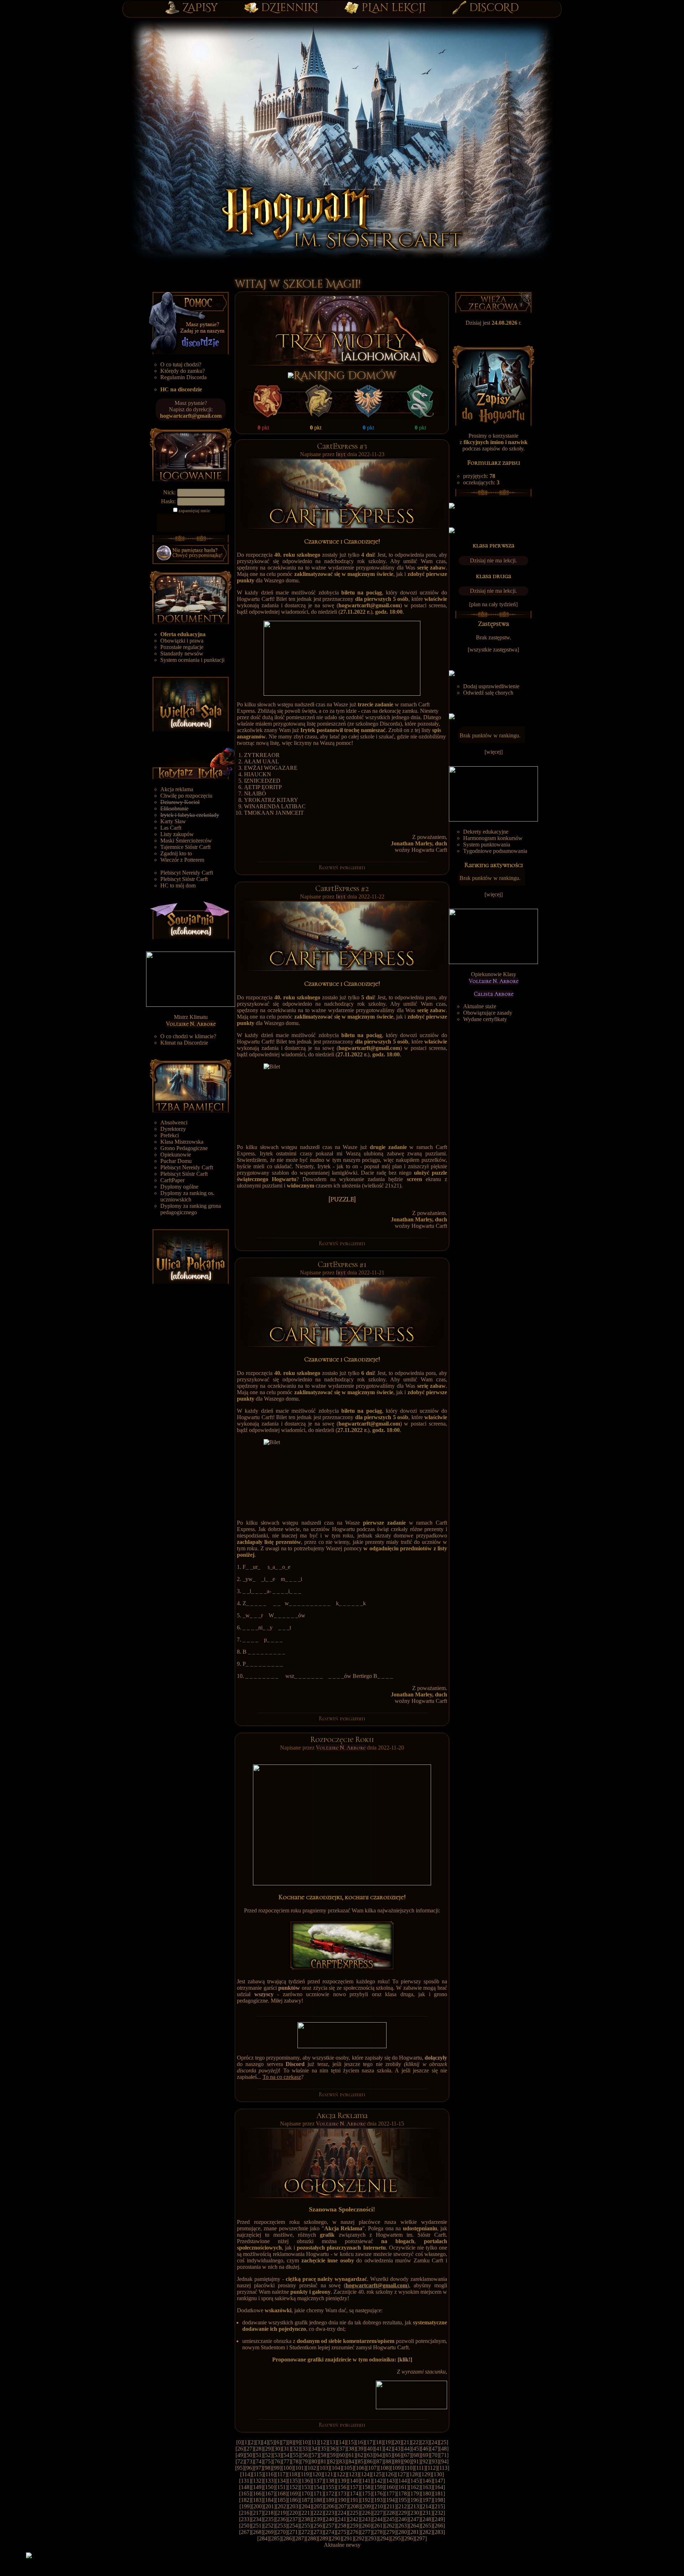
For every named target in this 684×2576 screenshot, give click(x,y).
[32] (296, 2449)
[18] (379, 2442)
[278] (378, 2532)
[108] (384, 2468)
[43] (398, 2449)
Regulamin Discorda (183, 377)
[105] (348, 2468)
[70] (435, 2455)
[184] (269, 2500)
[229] (403, 2513)
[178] (403, 2493)
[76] (277, 2461)
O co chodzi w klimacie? (188, 1036)
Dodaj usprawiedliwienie (491, 686)
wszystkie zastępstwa (493, 650)
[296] (409, 2538)
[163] (427, 2487)
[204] (306, 2506)
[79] (305, 2461)
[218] (269, 2513)
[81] (323, 2461)
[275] (342, 2532)
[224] (342, 2513)
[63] (370, 2455)
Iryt (342, 454)
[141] (366, 2481)
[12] (323, 2442)
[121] (329, 2474)
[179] (415, 2493)
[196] (415, 2500)
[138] (330, 2481)
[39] (361, 2449)
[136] (306, 2481)
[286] (287, 2538)
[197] (427, 2500)
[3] (259, 2442)
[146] (427, 2481)
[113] (443, 2468)
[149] (257, 2487)
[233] (245, 2519)
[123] (353, 2474)
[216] (245, 2513)
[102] (312, 2468)
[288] (312, 2538)
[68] (416, 2455)
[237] (294, 2519)
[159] (378, 2487)
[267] (245, 2532)
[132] (257, 2481)
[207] (342, 2506)
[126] (389, 2474)
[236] (281, 2519)
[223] (330, 2513)
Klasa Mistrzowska (182, 1142)
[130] (438, 2474)
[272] (306, 2532)
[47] (435, 2449)
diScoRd (494, 8)
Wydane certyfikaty (485, 1019)
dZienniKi (290, 8)
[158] (366, 2487)
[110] (408, 2468)
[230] (415, 2513)
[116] (270, 2474)
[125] (377, 2474)
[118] (293, 2474)
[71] (444, 2455)
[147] (439, 2481)
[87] (379, 2461)
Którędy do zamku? (183, 371)
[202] (282, 2506)
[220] (294, 2513)
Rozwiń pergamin (342, 867)
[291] (348, 2538)
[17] (369, 2442)
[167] (269, 2493)
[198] (439, 2500)
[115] (258, 2474)
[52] (268, 2455)
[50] (249, 2455)
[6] (278, 2442)
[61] (351, 2455)
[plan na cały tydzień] (493, 604)
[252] (269, 2526)
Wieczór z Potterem (182, 860)
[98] (268, 2468)
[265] (427, 2526)
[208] (354, 2506)
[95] (240, 2468)
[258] (342, 2526)
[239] (318, 2519)
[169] (294, 2493)
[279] (390, 2532)
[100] (287, 2468)
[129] (426, 2474)
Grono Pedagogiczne (184, 1148)
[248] (427, 2519)
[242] (354, 2519)
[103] (324, 2468)
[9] (297, 2442)
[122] (341, 2474)
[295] (397, 2538)
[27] (249, 2449)
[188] (318, 2500)
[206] (330, 2506)
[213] (415, 2506)
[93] (435, 2461)
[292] (360, 2538)
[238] (306, 2519)
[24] (434, 2442)
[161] (403, 2487)
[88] (388, 2461)
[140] (354, 2481)
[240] (330, 2519)
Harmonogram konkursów (493, 838)
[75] (268, 2461)
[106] (360, 2468)
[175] (366, 2493)
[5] (271, 2442)
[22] (416, 2442)
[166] (257, 2493)
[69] (425, 2455)
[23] (425, 2442)
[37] (342, 2449)
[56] (305, 2455)
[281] (415, 2532)
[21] (406, 2442)
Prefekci (170, 1135)
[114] (246, 2474)
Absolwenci (174, 1122)
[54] (286, 2455)
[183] (257, 2500)
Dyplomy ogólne (179, 1187)
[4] (265, 2442)
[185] (281, 2500)
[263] (403, 2526)
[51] (259, 2455)
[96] (249, 2468)
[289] (324, 2538)
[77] (286, 2461)
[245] (390, 2519)
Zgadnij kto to (176, 853)
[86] (370, 2461)
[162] (415, 2487)
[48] (444, 2449)
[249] (439, 2519)
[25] (444, 2442)
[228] (390, 2513)
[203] (294, 2506)
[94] (444, 2461)
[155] (330, 2487)
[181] (439, 2493)
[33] (305, 2449)
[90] (407, 2461)
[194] (390, 2500)
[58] (323, 2455)
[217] (257, 2513)
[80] (314, 2461)
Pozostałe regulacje (182, 647)
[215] (439, 2506)
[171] (318, 2493)
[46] (425, 2449)
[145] (415, 2481)
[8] (291, 2442)
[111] (420, 2468)
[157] (354, 2487)
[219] (281, 2513)
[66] (398, 2455)
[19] (388, 2442)
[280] (403, 2532)
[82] (333, 2461)
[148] (245, 2487)
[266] (439, 2526)
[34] (314, 2449)
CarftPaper (172, 1180)
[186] (294, 2500)
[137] (318, 2481)
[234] (257, 2519)
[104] (336, 2468)
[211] (391, 2506)
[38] (351, 2449)
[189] (330, 2500)
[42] (388, 2449)
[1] (246, 2442)
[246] (403, 2519)
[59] (333, 2455)
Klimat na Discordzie (184, 1043)
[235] (269, 2519)
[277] (366, 2532)
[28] (259, 2449)
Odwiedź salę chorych (488, 693)
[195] (403, 2500)
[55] (296, 2455)
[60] (342, 2455)
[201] (270, 2506)
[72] (240, 2461)
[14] (342, 2442)
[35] (323, 2449)
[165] (245, 2493)
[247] (415, 2519)
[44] (407, 2449)
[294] (384, 2538)
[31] (286, 2449)
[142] (378, 2481)
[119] (305, 2474)
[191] (354, 2500)
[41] (379, 2449)
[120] (317, 2474)
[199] (245, 2506)
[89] (398, 2461)
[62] (361, 2455)
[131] (245, 2481)
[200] (258, 2506)
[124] (365, 2474)
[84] (351, 2461)
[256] (318, 2526)
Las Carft (171, 828)
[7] (284, 2442)
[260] (366, 2526)
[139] (342, 2481)
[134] (281, 2481)
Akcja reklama (177, 789)
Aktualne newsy (342, 2545)
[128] (414, 2474)
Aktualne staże (480, 1006)
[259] (354, 2526)
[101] (300, 2468)
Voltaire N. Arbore (341, 1748)
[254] (294, 2526)
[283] (439, 2532)
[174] (354, 2493)
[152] (294, 2487)
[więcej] (494, 752)
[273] (318, 2532)
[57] (314, 2455)
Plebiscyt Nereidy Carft (187, 873)
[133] (269, 2481)
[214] (427, 2506)
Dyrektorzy (173, 1129)
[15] (351, 2442)
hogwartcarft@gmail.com (369, 605)
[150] (269, 2487)
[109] (397, 2468)
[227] (378, 2513)
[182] (245, 2500)
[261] (378, 2526)
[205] (318, 2506)
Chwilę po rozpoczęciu (186, 796)
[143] (390, 2481)
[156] (342, 2487)
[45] (416, 2449)
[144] (403, 2481)
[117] (281, 2474)
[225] (354, 2513)
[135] (294, 2481)
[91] (416, 2461)
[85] (361, 2461)
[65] (388, 2455)
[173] (342, 2493)
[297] (421, 2538)
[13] (332, 2442)
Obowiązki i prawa (182, 641)
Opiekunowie (176, 1155)
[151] (281, 2487)
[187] (306, 2500)
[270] (281, 2532)
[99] (277, 2468)
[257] (330, 2526)
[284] (263, 2538)
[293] (372, 2538)
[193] (378, 2500)
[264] (415, 2526)
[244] (378, 2519)
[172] (330, 2493)
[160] (390, 2487)
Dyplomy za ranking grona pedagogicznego (191, 1209)
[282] (427, 2532)
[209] (367, 2506)
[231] (427, 2513)
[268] (257, 2532)
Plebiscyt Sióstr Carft (184, 879)
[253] (281, 2526)
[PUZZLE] (342, 1199)
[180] (427, 2493)
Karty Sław (173, 821)
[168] (281, 2493)
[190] (342, 2500)
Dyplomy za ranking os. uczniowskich (187, 1196)
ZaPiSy (200, 8)
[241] (342, 2519)
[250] (245, 2526)
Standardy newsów (182, 653)
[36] (333, 2449)
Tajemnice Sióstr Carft (185, 847)
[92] (425, 2461)
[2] (252, 2442)
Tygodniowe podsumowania (495, 851)
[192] (366, 2500)
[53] (277, 2455)
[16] (360, 2442)
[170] (306, 2493)
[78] (296, 2461)
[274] (330, 2532)
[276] (354, 2532)
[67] (407, 2455)
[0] (239, 2442)
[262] (390, 2526)
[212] (403, 2506)
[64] (379, 2455)
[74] (259, 2461)
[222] (318, 2513)
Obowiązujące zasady (488, 1013)
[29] (268, 2449)
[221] (306, 2513)
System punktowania (487, 844)
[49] (240, 2455)
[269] (269, 2532)
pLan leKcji (394, 8)
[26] (240, 2449)
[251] (257, 2526)
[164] (439, 2487)
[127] (401, 2474)
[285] (275, 2538)
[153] (306, 2487)
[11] (314, 2442)
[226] (366, 2513)
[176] (378, 2493)
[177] (390, 2493)
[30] (277, 2449)
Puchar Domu (176, 1161)
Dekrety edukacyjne (486, 832)
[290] (336, 2538)
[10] (305, 2442)
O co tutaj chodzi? (181, 364)
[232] (439, 2513)
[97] (258, 2468)
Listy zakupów (177, 834)
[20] (397, 2442)
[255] (306, 2526)
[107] (372, 2468)
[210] (379, 2506)
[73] (249, 2461)
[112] (432, 2468)
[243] (366, 2519)
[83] (342, 2461)
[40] (370, 2449)
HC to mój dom (178, 885)
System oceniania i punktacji (192, 660)
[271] (294, 2532)
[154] (318, 2487)
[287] (300, 2538)
